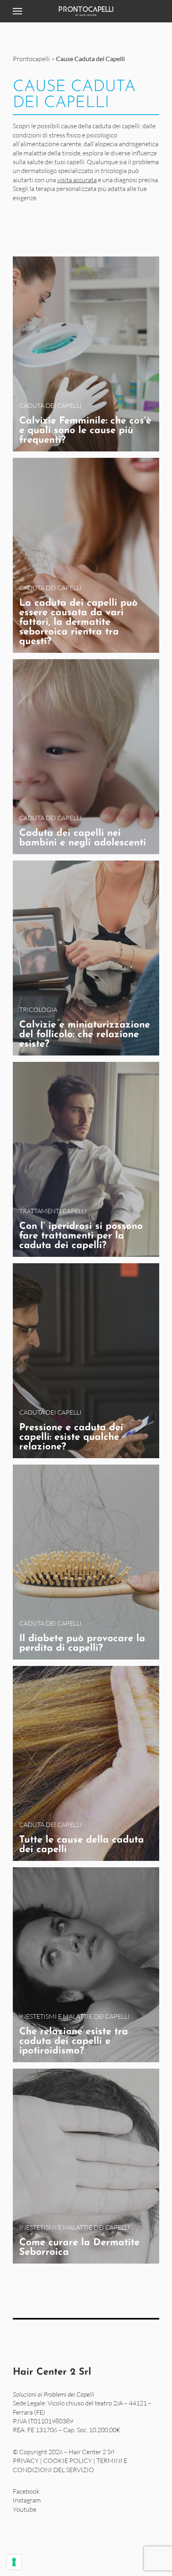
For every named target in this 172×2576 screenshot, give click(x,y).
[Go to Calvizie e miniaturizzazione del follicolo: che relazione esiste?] (86, 958)
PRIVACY (26, 2461)
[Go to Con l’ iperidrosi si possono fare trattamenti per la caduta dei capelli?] (86, 1159)
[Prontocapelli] (86, 11)
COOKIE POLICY (68, 2461)
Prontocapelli (31, 59)
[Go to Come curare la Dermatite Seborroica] (86, 2166)
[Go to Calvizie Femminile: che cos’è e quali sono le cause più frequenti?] (86, 354)
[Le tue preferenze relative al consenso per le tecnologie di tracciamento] (14, 2562)
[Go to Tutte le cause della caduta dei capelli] (86, 1763)
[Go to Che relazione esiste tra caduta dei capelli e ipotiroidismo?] (86, 1965)
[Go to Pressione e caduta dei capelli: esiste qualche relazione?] (86, 1361)
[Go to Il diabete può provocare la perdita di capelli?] (86, 1562)
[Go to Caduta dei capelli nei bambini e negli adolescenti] (86, 757)
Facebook (26, 2491)
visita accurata (77, 180)
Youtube (25, 2509)
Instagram (27, 2500)
